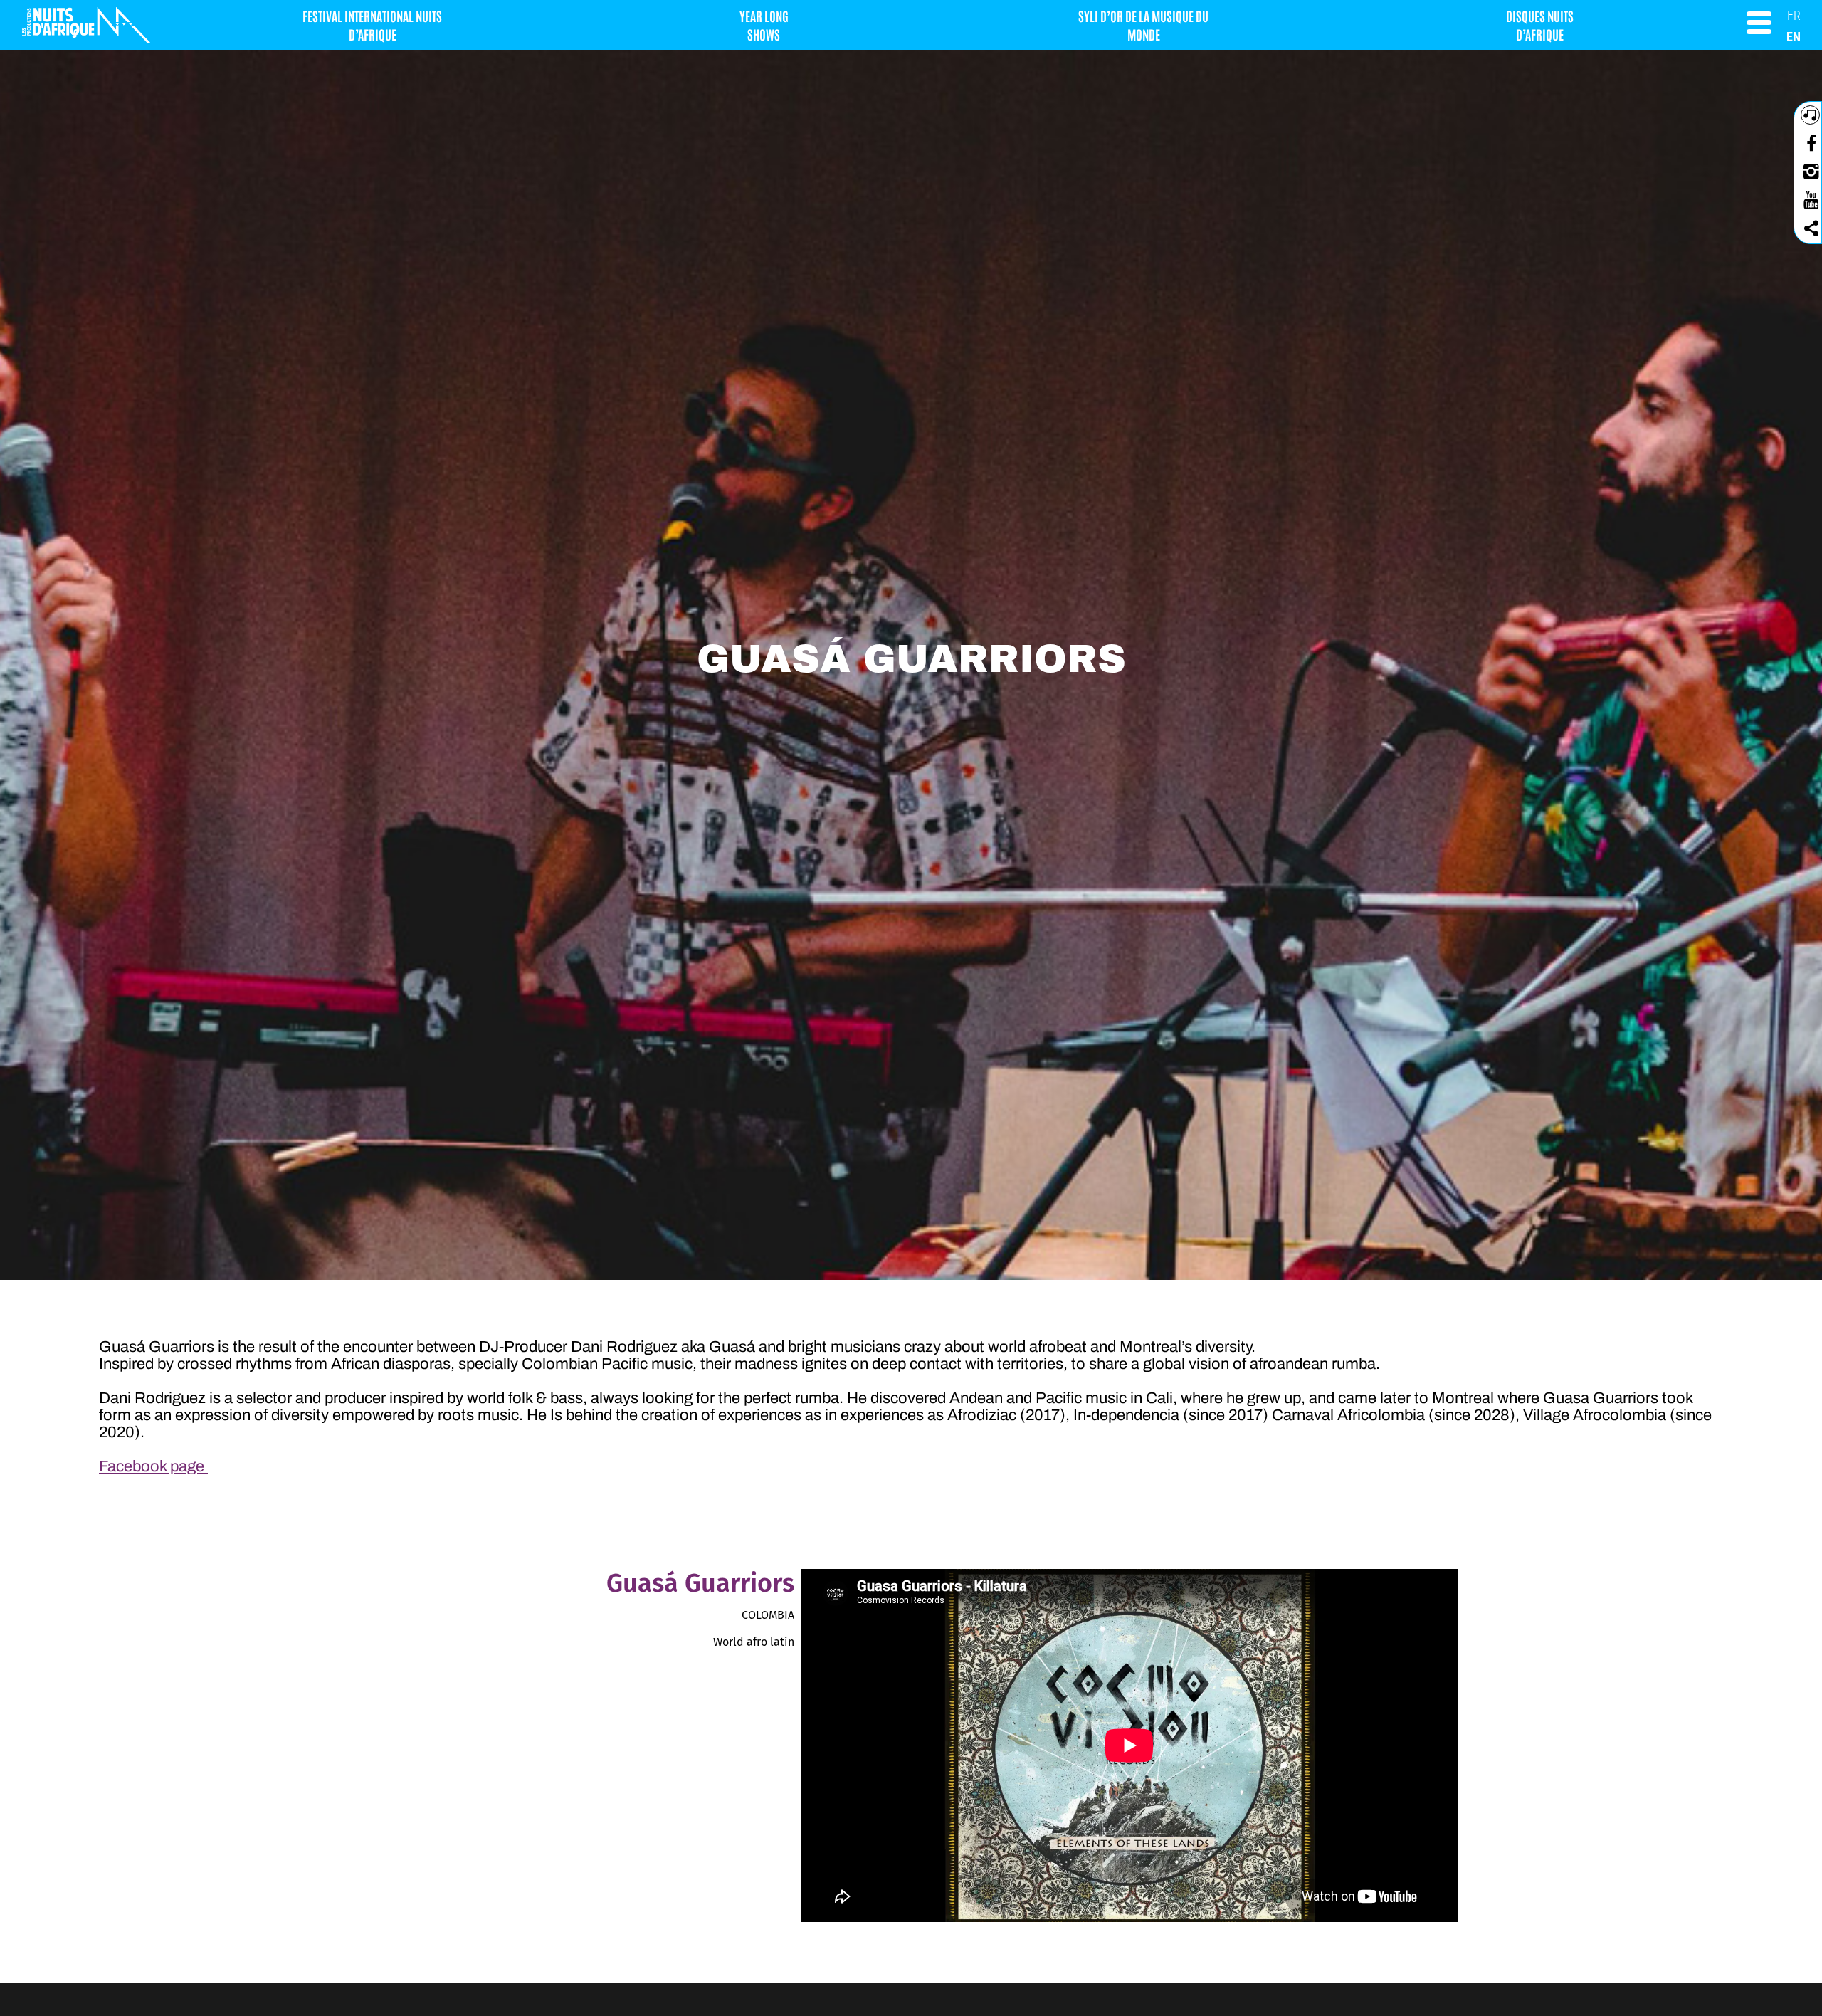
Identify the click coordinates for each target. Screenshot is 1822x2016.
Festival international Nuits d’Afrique (372, 25)
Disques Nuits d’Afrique (1540, 25)
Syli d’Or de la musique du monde (1143, 25)
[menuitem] (1794, 15)
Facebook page (153, 1466)
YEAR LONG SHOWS (764, 25)
